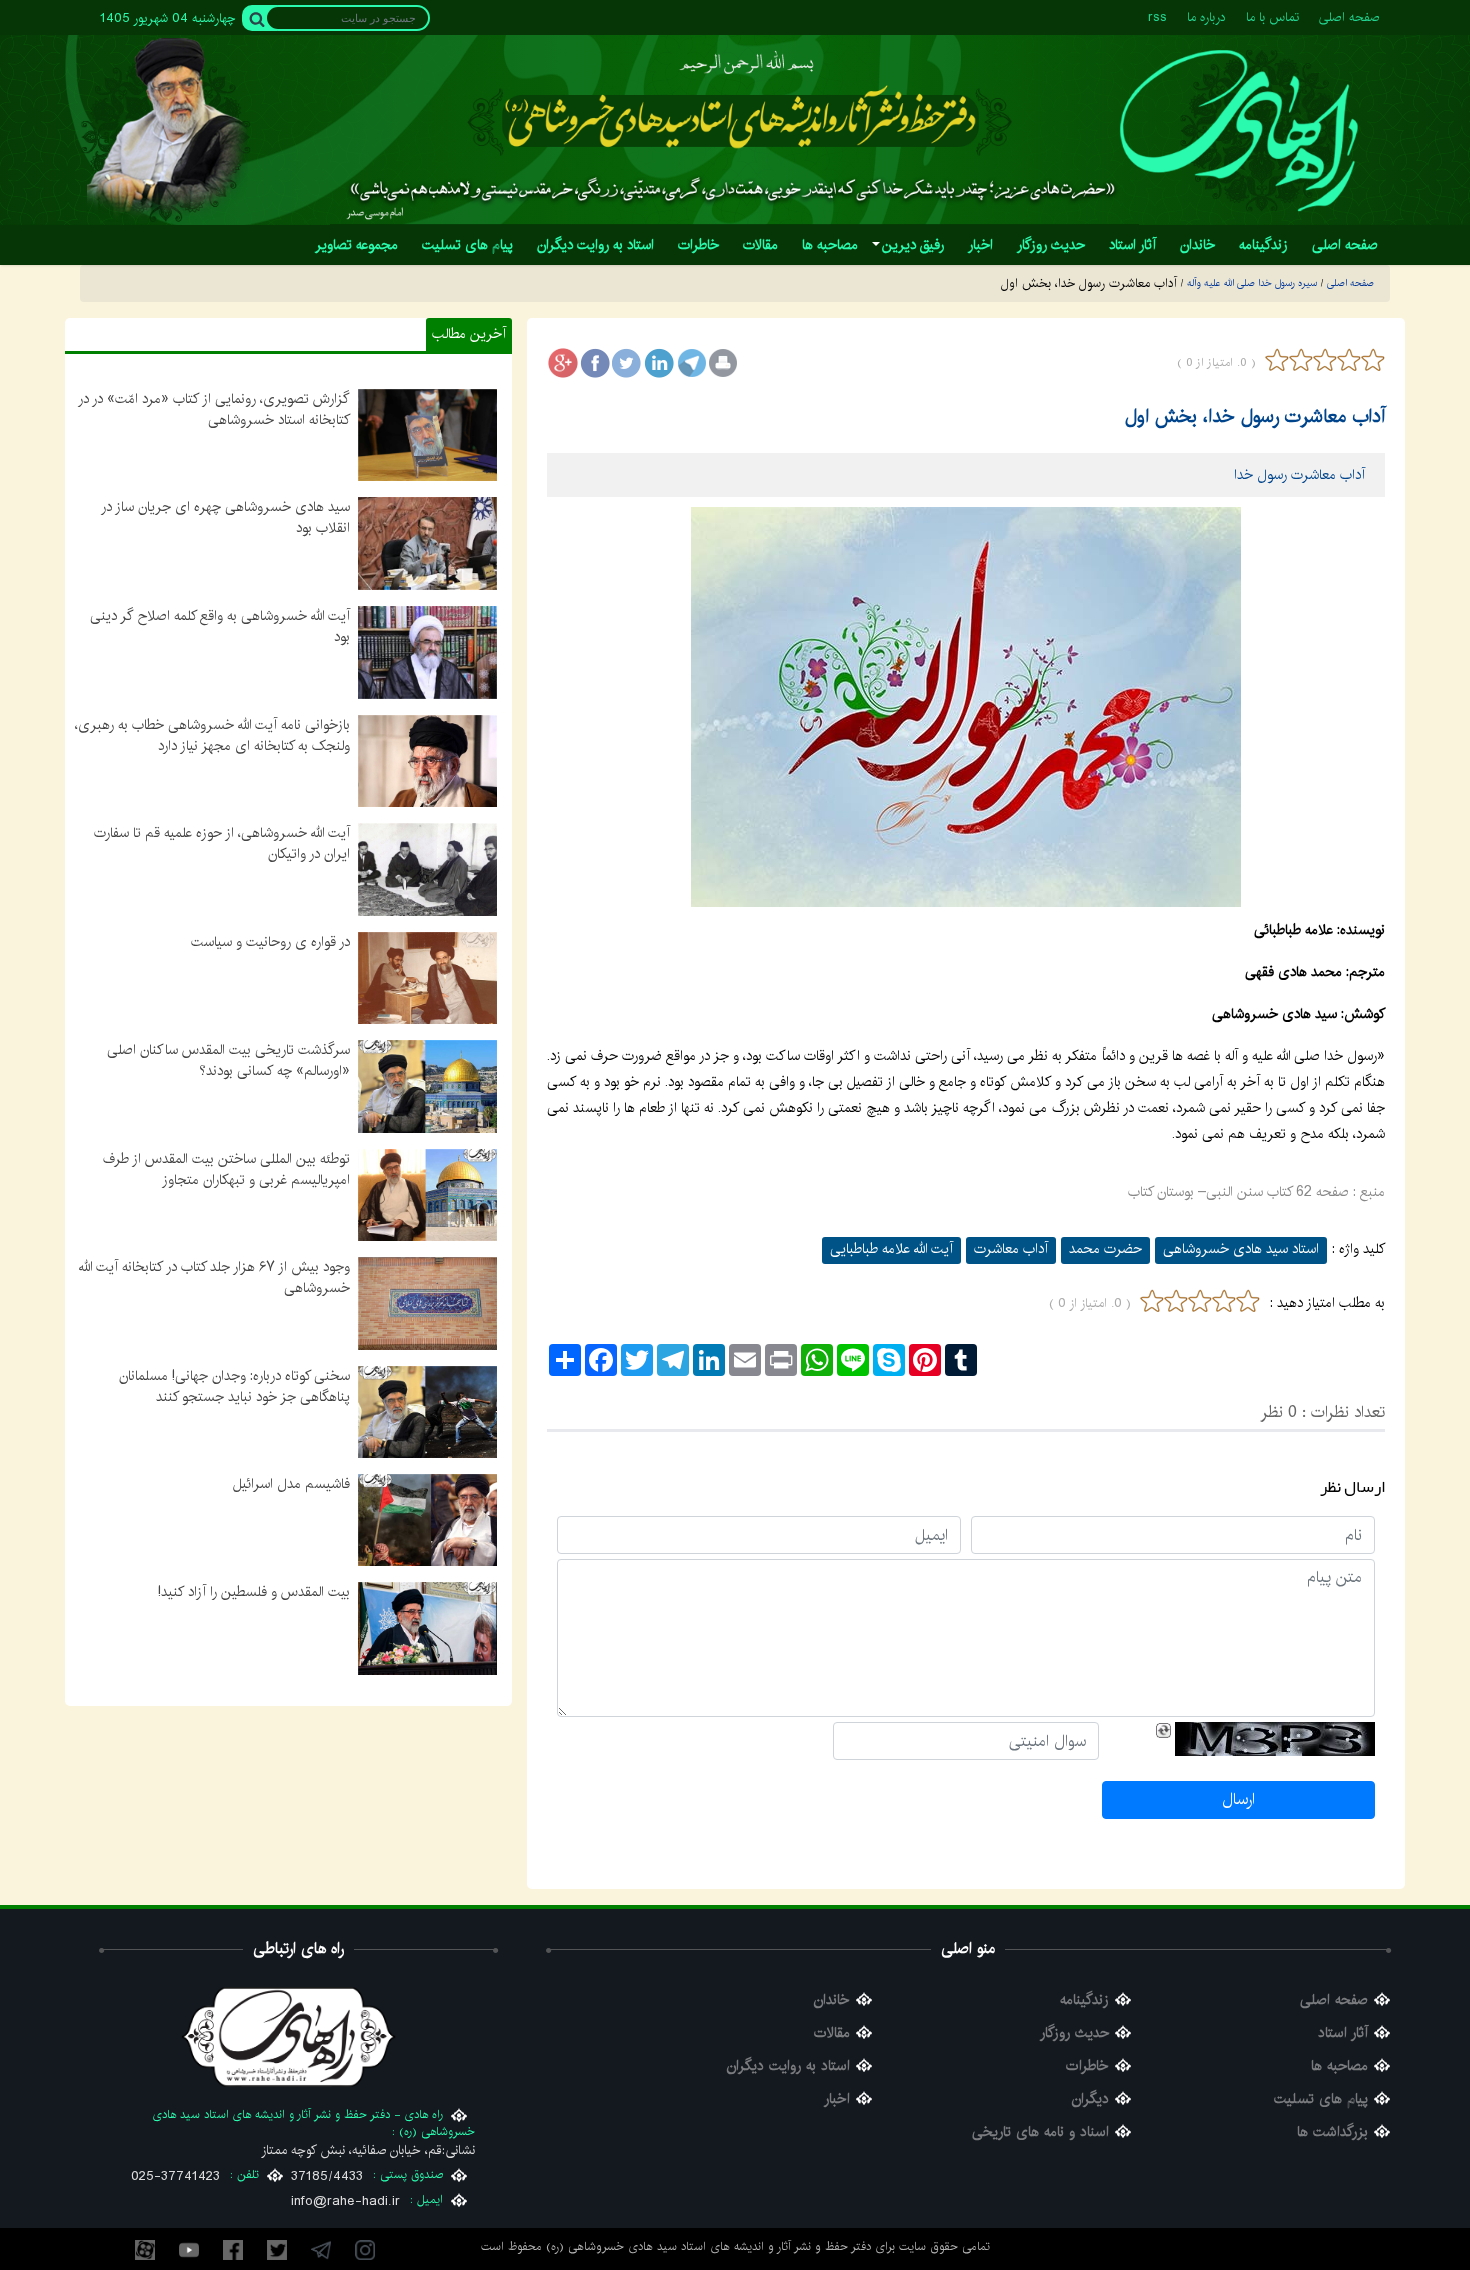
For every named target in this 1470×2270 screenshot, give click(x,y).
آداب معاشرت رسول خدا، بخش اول (1255, 416)
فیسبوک (233, 2250)
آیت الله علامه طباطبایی (891, 1249)
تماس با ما (1272, 17)
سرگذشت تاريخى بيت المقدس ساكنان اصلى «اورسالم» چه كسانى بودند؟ (228, 1060)
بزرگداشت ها (1332, 2132)
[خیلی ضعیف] (1277, 360)
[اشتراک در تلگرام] (691, 363)
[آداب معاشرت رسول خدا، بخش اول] (966, 707)
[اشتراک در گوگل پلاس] (563, 363)
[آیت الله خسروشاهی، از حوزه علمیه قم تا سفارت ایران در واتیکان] (427, 869)
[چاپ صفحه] (723, 363)
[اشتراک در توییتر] (627, 363)
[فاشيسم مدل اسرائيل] (427, 1520)
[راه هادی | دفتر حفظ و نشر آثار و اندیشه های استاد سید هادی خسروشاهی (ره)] (1237, 130)
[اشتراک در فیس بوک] (595, 363)
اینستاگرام (365, 2250)
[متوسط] (1325, 360)
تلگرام (321, 2250)
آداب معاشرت (1011, 1249)
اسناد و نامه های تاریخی (1040, 2132)
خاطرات (1087, 2066)
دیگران (1090, 2099)
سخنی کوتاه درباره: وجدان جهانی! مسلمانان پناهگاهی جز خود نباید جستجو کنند (234, 1386)
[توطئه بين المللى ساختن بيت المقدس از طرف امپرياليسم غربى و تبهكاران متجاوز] (427, 1194)
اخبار (837, 2099)
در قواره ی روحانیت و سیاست (270, 942)
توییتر (277, 2250)
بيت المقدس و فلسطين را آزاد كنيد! (254, 1592)
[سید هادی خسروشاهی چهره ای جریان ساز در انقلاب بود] (427, 543)
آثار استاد (1343, 2033)
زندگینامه (1084, 2000)
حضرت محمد (1105, 1249)
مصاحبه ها (1339, 2066)
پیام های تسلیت (1321, 2099)
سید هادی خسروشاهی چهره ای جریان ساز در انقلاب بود (225, 517)
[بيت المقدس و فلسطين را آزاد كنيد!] (427, 1628)
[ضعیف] (1301, 360)
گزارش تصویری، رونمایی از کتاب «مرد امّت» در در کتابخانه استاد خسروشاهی (214, 409)
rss (1157, 17)
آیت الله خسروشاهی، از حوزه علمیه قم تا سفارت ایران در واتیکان (222, 843)
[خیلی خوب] (1371, 360)
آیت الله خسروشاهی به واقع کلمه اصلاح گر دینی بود (220, 626)
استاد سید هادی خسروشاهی (1241, 1249)
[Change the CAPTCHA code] (1163, 1730)
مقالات (832, 2033)
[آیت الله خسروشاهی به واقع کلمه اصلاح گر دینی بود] (427, 652)
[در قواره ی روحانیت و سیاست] (427, 977)
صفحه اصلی (1349, 17)
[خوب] (1349, 360)
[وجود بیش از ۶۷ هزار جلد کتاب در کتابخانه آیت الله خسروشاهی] (427, 1303)
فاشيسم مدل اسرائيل (291, 1484)
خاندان (832, 2000)
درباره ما (1206, 17)
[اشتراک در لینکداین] (659, 363)
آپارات (145, 2250)
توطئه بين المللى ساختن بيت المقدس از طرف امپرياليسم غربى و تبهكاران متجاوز (226, 1169)
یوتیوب (189, 2250)
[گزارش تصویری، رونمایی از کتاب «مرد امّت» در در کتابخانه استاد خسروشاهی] (427, 435)
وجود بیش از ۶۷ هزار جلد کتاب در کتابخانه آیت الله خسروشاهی (214, 1277)
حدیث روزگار (1074, 2033)
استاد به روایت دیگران (788, 2066)
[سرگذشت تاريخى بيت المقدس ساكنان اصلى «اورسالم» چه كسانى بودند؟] (427, 1086)
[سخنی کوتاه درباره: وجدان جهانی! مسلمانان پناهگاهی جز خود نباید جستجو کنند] (427, 1411)
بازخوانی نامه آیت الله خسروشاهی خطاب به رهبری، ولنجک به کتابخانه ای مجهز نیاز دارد (212, 735)
